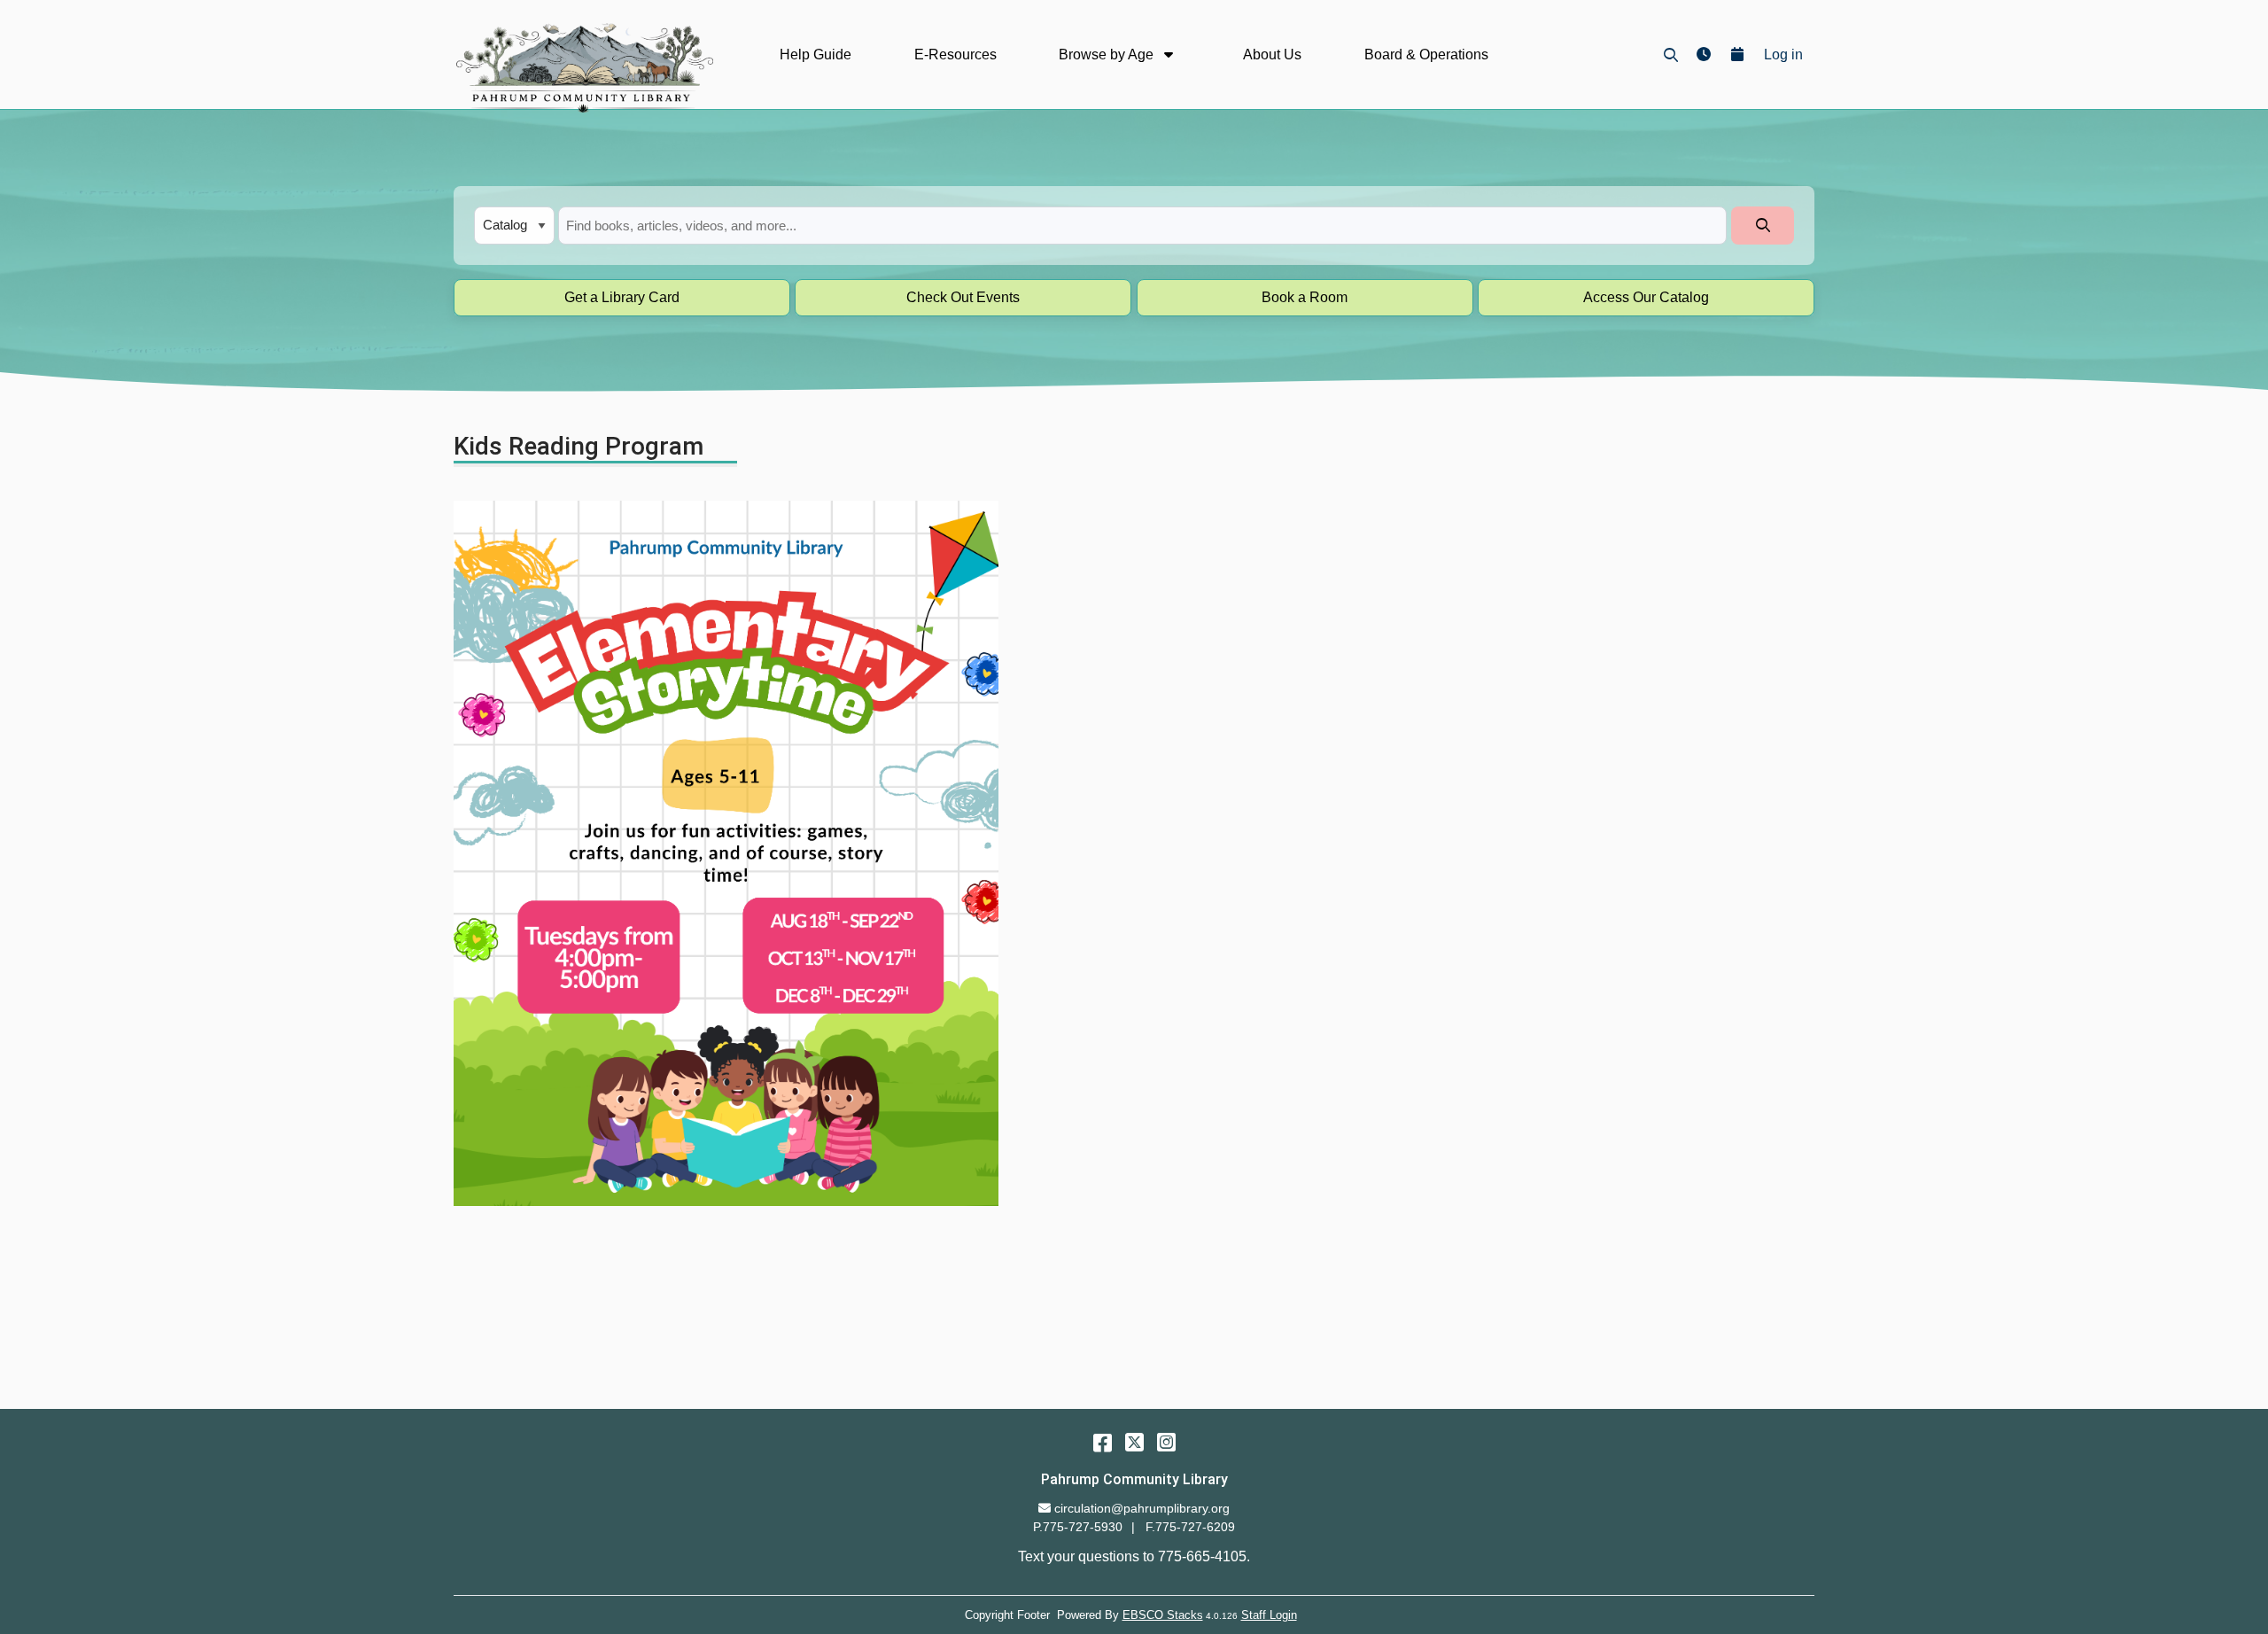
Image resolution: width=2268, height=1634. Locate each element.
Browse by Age (1108, 54)
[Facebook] (1103, 1442)
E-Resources (955, 54)
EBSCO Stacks (1163, 1615)
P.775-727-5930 (1078, 1527)
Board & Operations (1426, 54)
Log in (1783, 54)
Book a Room (1305, 297)
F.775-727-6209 (1190, 1527)
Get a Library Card (622, 297)
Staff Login (1269, 1615)
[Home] (583, 67)
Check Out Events (963, 297)
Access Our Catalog (1646, 297)
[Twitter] (1134, 1442)
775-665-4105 (1202, 1556)
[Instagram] (1166, 1442)
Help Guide (816, 54)
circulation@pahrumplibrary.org (1142, 1508)
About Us (1272, 54)
